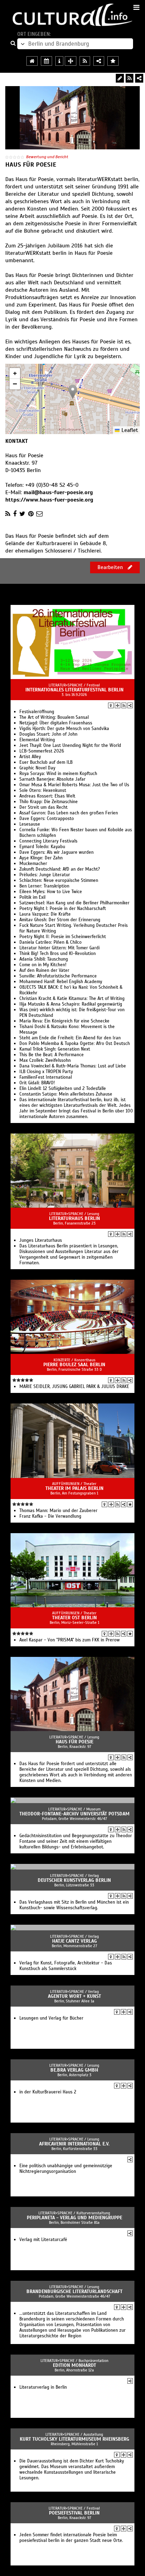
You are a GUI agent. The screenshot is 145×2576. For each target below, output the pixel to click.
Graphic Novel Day (37, 768)
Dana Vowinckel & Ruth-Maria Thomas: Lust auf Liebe (73, 1066)
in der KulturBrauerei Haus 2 (48, 2092)
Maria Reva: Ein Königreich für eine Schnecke (64, 1021)
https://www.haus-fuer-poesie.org (49, 500)
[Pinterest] (31, 514)
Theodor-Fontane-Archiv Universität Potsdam (74, 1814)
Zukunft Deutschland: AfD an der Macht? (60, 869)
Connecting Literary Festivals (48, 841)
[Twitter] (22, 514)
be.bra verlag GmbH (74, 2070)
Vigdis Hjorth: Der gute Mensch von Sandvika (64, 729)
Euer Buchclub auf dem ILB (46, 762)
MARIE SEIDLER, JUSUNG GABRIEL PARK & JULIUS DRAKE (74, 1387)
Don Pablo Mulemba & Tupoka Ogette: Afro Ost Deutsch (75, 1044)
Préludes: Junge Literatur (45, 875)
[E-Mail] (39, 514)
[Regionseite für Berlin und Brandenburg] (32, 61)
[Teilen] (139, 78)
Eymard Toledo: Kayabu (42, 847)
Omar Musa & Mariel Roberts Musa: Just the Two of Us (74, 785)
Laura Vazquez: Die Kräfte (45, 914)
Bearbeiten (111, 567)
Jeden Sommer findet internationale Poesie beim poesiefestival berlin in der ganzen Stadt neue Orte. (71, 2538)
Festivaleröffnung (37, 712)
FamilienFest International (46, 1077)
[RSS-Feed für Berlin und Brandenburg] (85, 61)
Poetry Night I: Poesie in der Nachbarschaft (63, 909)
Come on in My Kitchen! (43, 965)
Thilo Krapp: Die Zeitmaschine (49, 802)
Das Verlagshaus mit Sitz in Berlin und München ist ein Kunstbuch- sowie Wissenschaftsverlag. (74, 1905)
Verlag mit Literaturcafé (43, 2240)
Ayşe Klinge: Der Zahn (41, 858)
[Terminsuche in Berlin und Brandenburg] (46, 61)
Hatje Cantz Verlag (74, 1941)
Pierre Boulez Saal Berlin (74, 1365)
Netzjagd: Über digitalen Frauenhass (56, 723)
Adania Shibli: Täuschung (44, 959)
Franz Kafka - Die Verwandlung (50, 1516)
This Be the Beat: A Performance (52, 1055)
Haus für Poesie (74, 1742)
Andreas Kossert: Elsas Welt (47, 796)
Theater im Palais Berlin (74, 1488)
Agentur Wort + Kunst (74, 1996)
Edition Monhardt (74, 2365)
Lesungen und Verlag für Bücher (51, 2018)
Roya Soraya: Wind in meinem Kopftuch (58, 774)
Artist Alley (30, 757)
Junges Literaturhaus (41, 1240)
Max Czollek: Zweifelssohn (45, 1060)
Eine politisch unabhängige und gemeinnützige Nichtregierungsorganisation (66, 2169)
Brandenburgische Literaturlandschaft (74, 2291)
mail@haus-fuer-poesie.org (58, 492)
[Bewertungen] (130, 1504)
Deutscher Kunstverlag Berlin (74, 1880)
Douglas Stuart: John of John (48, 734)
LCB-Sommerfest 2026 (42, 751)
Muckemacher (33, 864)
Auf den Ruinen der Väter (44, 970)
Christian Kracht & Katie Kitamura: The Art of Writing (72, 999)
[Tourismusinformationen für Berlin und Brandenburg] (59, 61)
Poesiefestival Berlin (74, 2513)
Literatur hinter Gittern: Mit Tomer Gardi (59, 948)
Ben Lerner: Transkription (44, 886)
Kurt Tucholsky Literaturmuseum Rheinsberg (74, 2439)
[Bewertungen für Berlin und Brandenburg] (113, 61)
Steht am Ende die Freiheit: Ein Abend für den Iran (70, 1038)
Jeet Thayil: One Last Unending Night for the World (70, 745)
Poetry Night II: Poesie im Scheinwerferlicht (63, 937)
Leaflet (129, 430)
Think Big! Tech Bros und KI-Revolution (58, 954)
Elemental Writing (37, 740)
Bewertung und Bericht (47, 157)
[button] (73, 392)
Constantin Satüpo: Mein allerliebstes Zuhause (66, 1094)
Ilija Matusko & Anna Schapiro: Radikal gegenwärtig (71, 1004)
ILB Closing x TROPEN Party (46, 1072)
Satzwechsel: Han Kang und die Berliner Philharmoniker (74, 903)
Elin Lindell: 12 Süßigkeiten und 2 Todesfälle (63, 1089)
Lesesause (30, 824)
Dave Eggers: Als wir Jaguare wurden (56, 852)
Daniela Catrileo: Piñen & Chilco (51, 942)
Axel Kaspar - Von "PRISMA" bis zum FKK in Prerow (70, 1640)
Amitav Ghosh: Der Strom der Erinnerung (60, 920)
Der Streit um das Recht (43, 807)
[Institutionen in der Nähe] (118, 705)
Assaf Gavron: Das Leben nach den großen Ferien (69, 813)
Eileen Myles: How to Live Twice (51, 892)
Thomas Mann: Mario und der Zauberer (58, 1511)
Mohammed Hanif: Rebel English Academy (61, 982)
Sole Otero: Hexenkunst (43, 790)
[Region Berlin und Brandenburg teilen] (99, 61)
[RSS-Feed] (130, 78)
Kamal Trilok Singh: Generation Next (55, 1049)
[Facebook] (15, 514)
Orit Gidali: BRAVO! (37, 1083)
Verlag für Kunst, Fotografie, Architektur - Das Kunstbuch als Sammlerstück (66, 1966)
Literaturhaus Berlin (74, 1218)
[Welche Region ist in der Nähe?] (71, 61)
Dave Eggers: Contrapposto (47, 819)
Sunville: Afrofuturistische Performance (58, 976)
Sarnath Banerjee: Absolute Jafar (52, 779)
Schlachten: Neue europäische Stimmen (59, 880)
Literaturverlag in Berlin (43, 2387)
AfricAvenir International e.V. (74, 2144)
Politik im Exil (32, 897)
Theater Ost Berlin (74, 1618)
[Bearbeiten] (120, 78)
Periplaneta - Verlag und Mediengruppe (74, 2218)
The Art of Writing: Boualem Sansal (54, 717)
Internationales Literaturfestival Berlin (74, 690)
